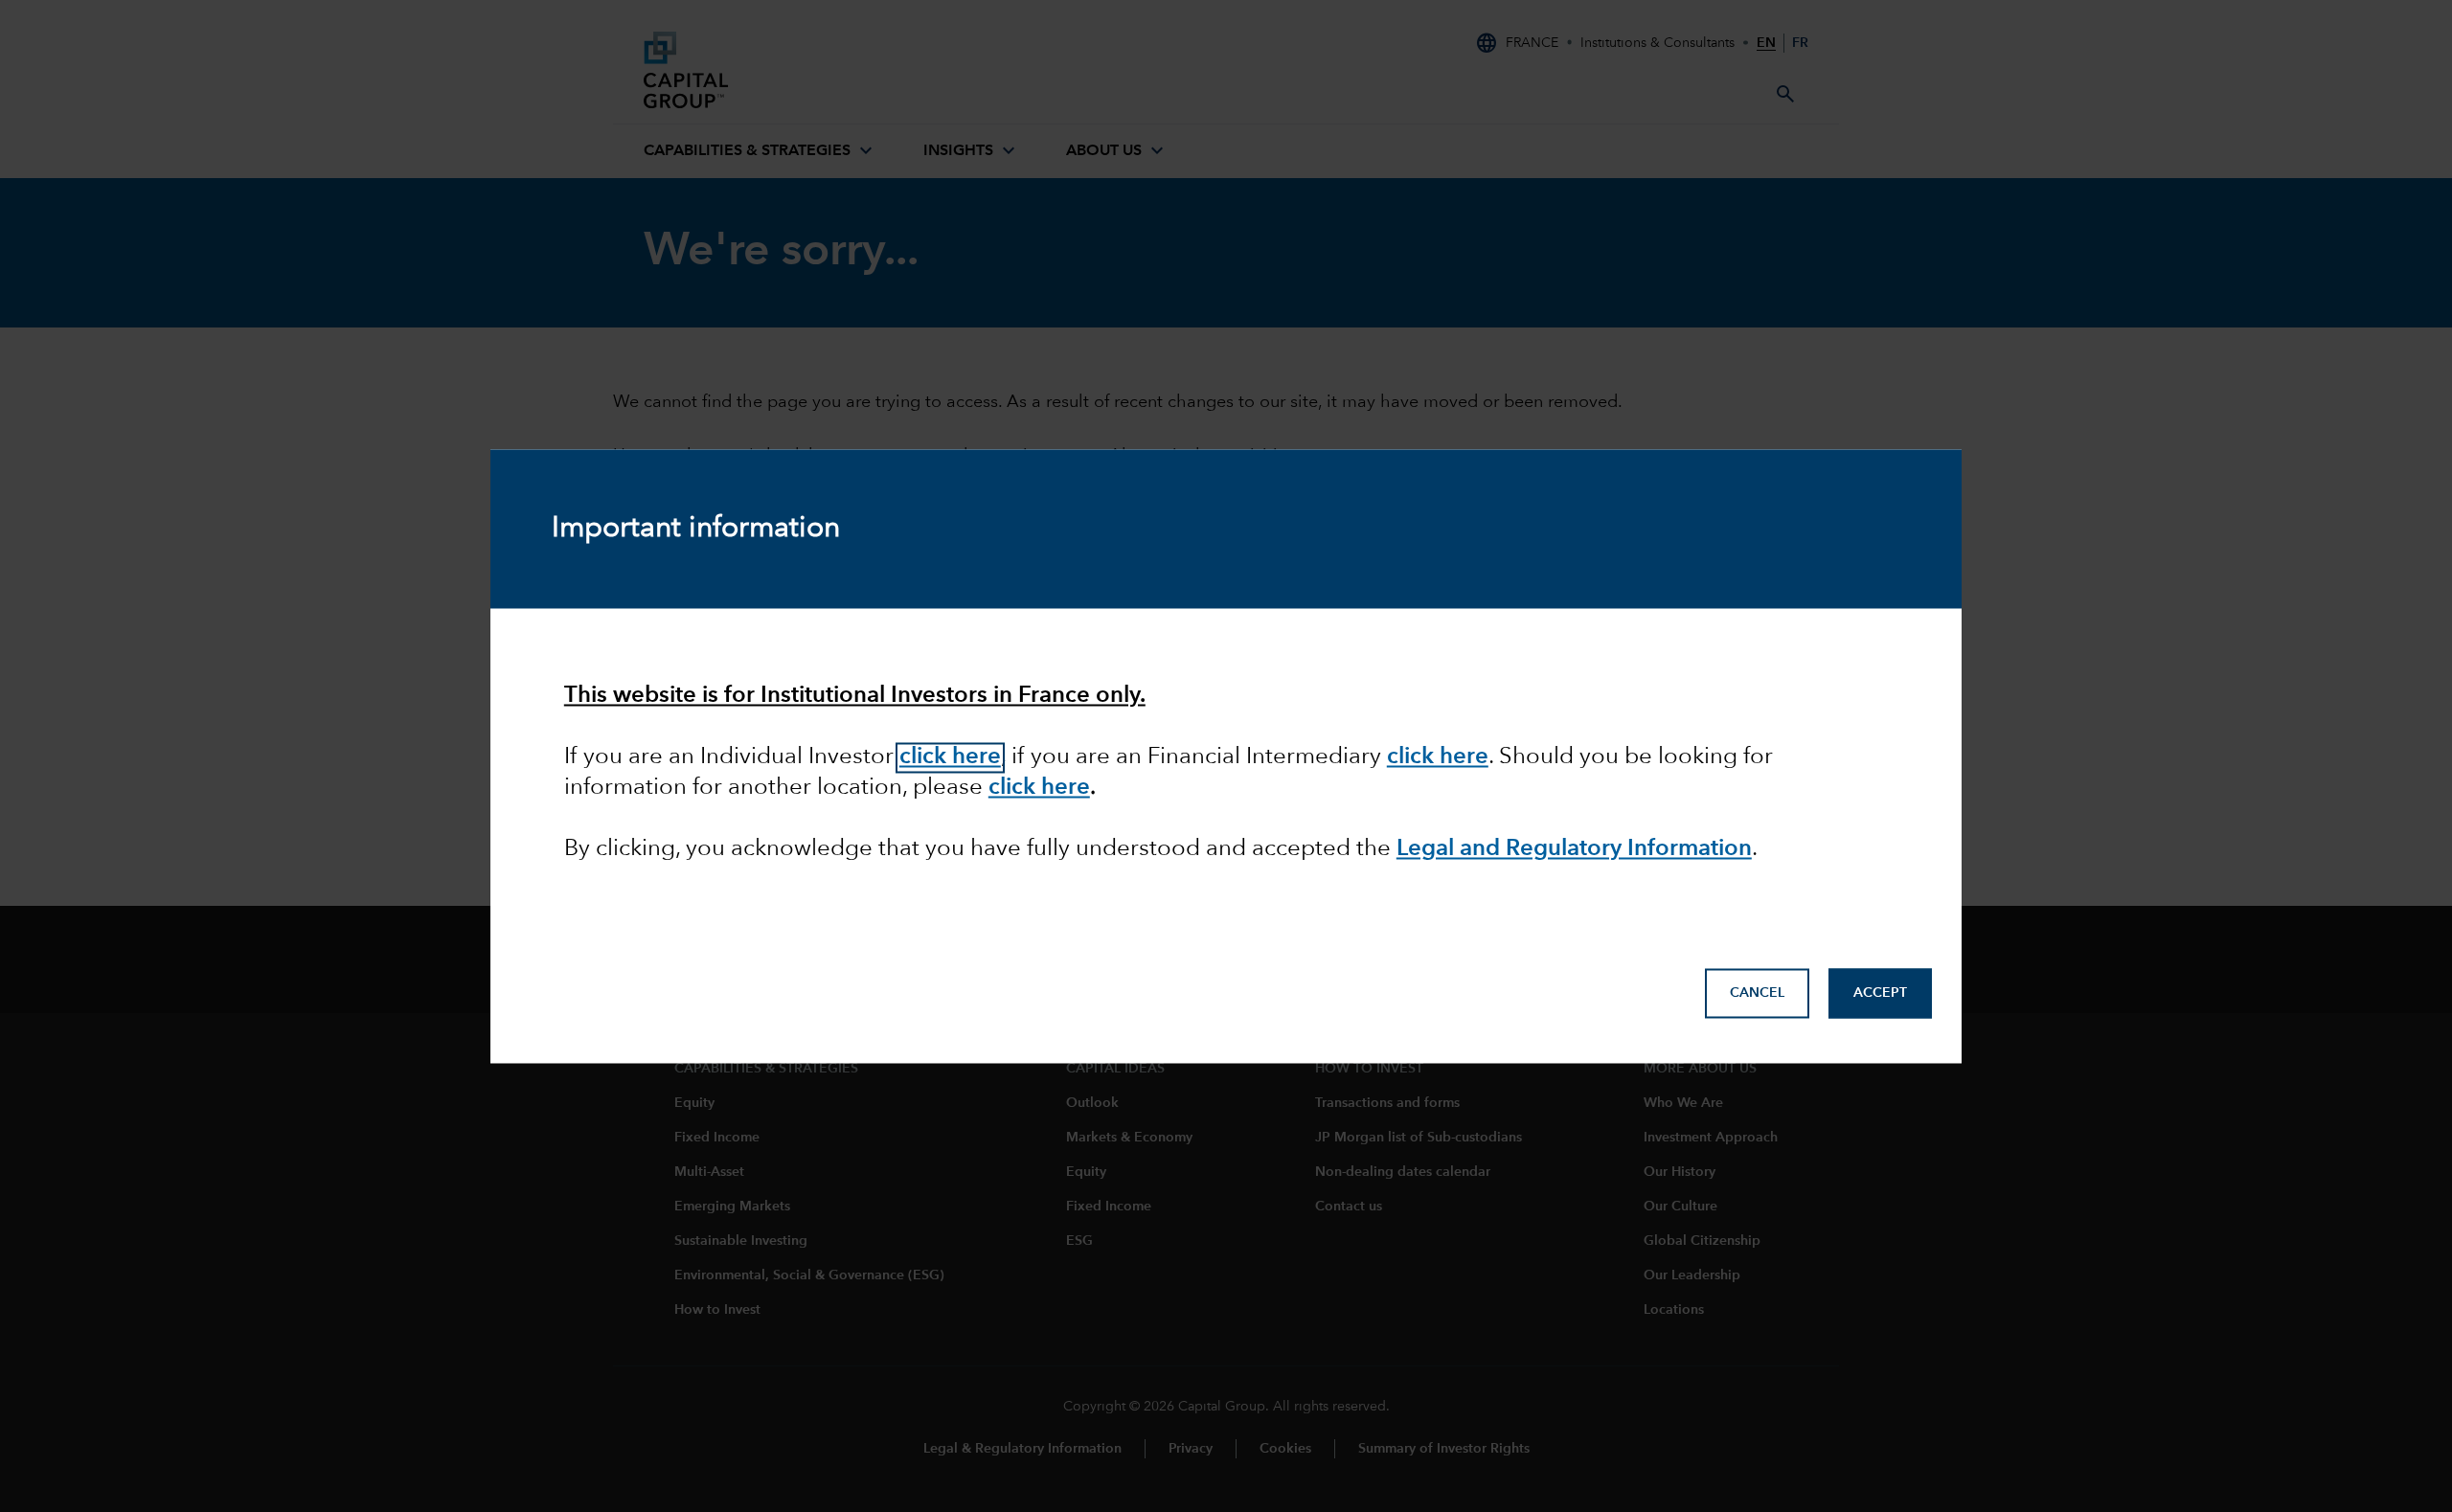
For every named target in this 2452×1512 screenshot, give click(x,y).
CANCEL (1757, 993)
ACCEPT (1880, 993)
